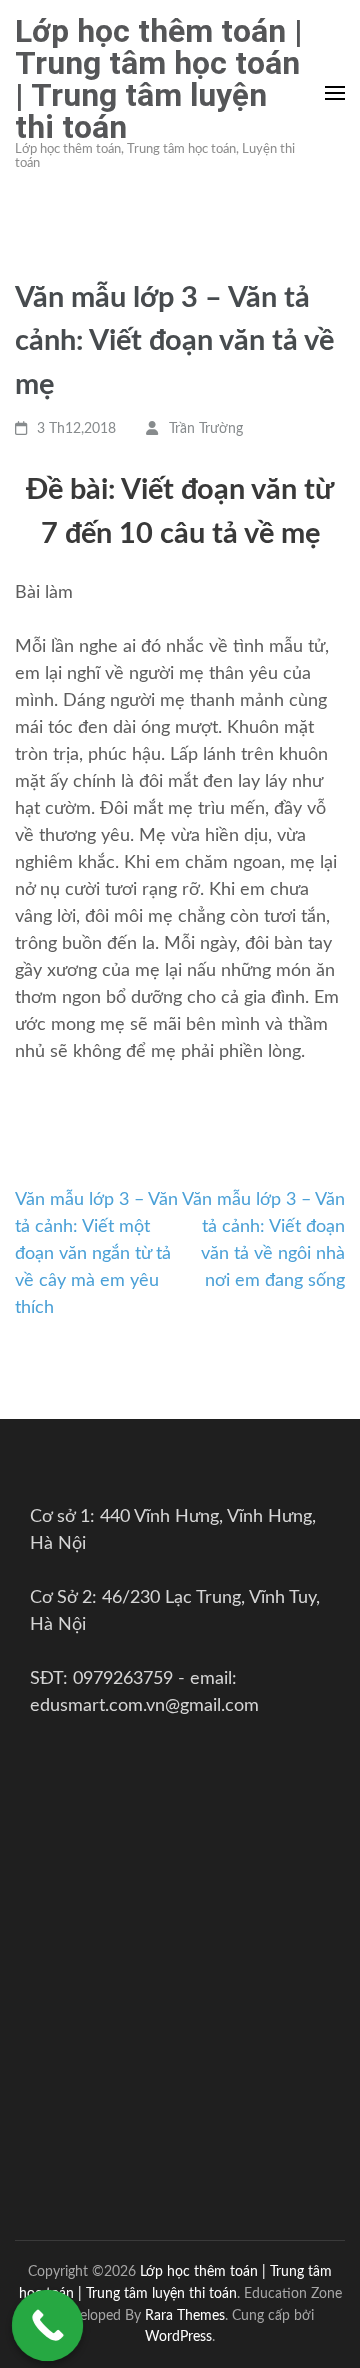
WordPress (178, 2336)
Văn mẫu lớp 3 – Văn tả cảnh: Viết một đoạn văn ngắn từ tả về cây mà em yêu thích (96, 1254)
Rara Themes (185, 2315)
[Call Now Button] (48, 2326)
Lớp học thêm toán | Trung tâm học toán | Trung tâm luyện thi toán (159, 79)
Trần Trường (206, 429)
